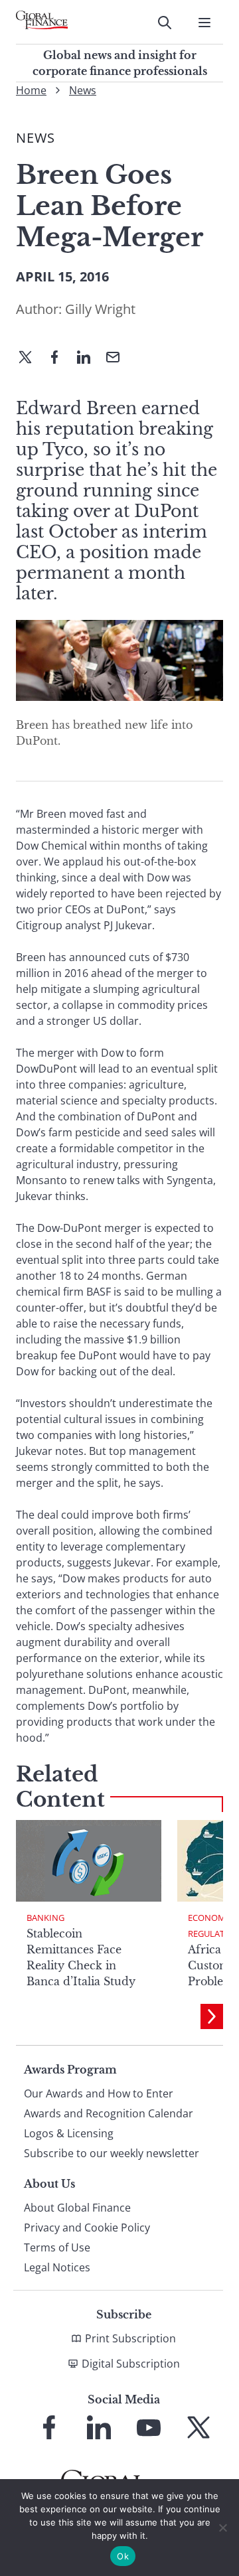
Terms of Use (57, 2247)
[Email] (118, 358)
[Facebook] (60, 358)
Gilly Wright (100, 309)
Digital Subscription (131, 2364)
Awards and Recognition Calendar (109, 2113)
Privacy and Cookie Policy (87, 2228)
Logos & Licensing (69, 2133)
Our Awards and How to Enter (99, 2093)
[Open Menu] (204, 23)
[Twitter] (31, 358)
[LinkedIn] (89, 358)
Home (31, 90)
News (83, 90)
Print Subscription (130, 2338)
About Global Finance (77, 2208)
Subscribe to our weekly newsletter (112, 2153)
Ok (123, 2556)
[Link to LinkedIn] (99, 2427)
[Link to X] (199, 2427)
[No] (222, 2528)
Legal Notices (57, 2267)
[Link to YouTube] (149, 2427)
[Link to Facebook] (49, 2427)
